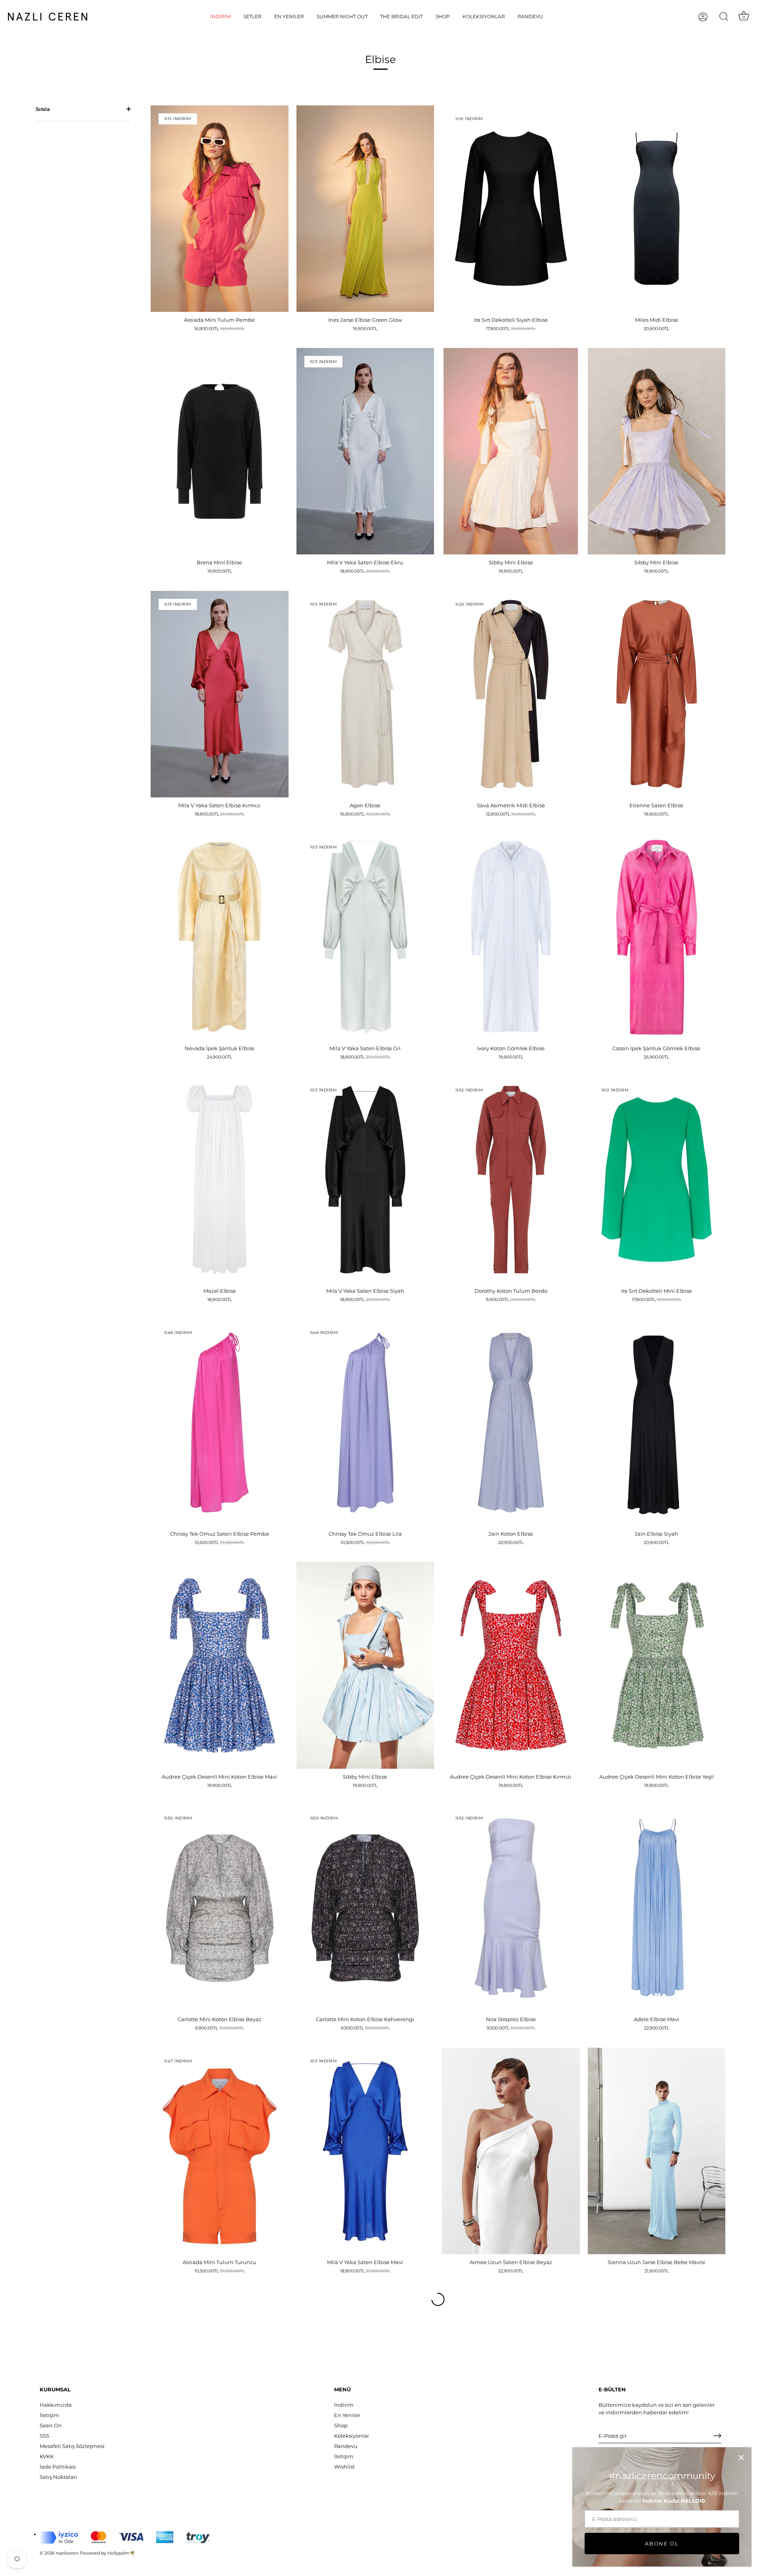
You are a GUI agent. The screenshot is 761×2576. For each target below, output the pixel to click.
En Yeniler (289, 16)
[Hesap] (710, 17)
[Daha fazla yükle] (438, 2299)
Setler (252, 16)
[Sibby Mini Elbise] (511, 451)
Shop (443, 16)
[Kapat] (741, 2458)
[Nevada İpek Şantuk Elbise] (220, 937)
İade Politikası (58, 2467)
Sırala (43, 109)
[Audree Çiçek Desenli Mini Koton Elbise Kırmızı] (511, 1665)
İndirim (220, 16)
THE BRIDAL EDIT (402, 16)
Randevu (530, 16)
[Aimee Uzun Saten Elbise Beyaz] (511, 2151)
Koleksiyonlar (484, 16)
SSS (44, 2436)
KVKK (47, 2456)
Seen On (51, 2425)
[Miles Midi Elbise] (657, 209)
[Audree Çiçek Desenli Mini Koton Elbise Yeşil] (657, 1665)
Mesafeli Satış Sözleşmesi (72, 2446)
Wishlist (344, 2467)
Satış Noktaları (58, 2477)
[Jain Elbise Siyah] (657, 1423)
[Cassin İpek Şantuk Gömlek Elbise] (657, 937)
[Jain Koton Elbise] (511, 1423)
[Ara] (724, 17)
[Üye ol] (717, 2436)
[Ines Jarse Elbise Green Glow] (365, 209)
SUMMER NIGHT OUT (342, 16)
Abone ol (662, 2544)
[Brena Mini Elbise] (220, 451)
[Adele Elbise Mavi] (657, 1908)
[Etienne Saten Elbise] (657, 694)
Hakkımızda (56, 2405)
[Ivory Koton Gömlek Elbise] (511, 937)
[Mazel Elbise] (220, 1180)
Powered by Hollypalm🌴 (108, 2553)
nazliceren (67, 2553)
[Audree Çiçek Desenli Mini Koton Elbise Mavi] (220, 1665)
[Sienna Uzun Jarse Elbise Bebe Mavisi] (657, 2151)
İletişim (49, 2415)
